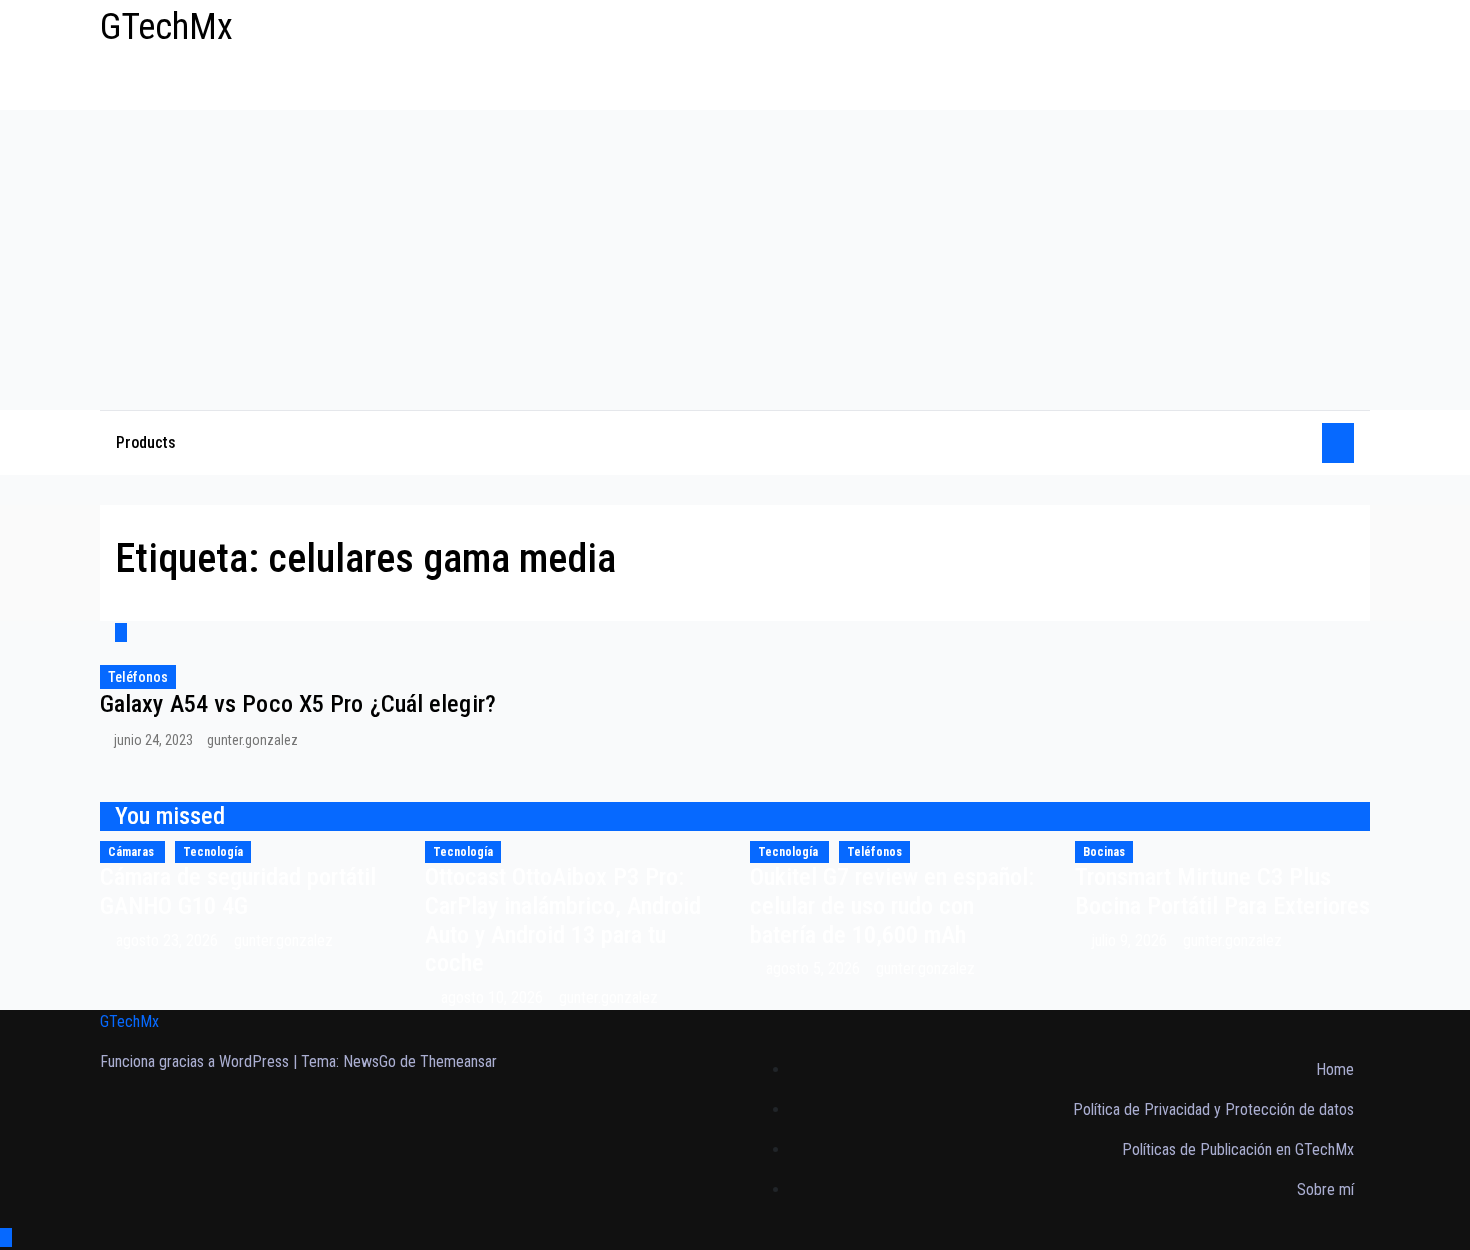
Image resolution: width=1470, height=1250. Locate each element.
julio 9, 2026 (1131, 940)
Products (146, 442)
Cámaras (132, 852)
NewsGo (369, 1061)
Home (1335, 1069)
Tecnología (213, 852)
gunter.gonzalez (252, 740)
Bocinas (1104, 852)
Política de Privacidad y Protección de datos (1213, 1109)
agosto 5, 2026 (815, 968)
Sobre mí (1325, 1189)
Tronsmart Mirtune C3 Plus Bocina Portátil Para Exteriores (1222, 891)
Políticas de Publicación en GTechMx (1238, 1149)
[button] (1300, 442)
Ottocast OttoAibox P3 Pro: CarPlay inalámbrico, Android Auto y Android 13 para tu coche (563, 920)
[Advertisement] (735, 260)
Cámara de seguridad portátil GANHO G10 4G (238, 891)
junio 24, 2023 (155, 740)
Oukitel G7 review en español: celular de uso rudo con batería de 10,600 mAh (892, 906)
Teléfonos (138, 677)
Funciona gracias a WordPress (196, 1061)
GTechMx (166, 27)
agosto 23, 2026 (169, 940)
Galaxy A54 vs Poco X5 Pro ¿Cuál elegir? (298, 704)
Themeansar (458, 1061)
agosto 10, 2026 (494, 997)
